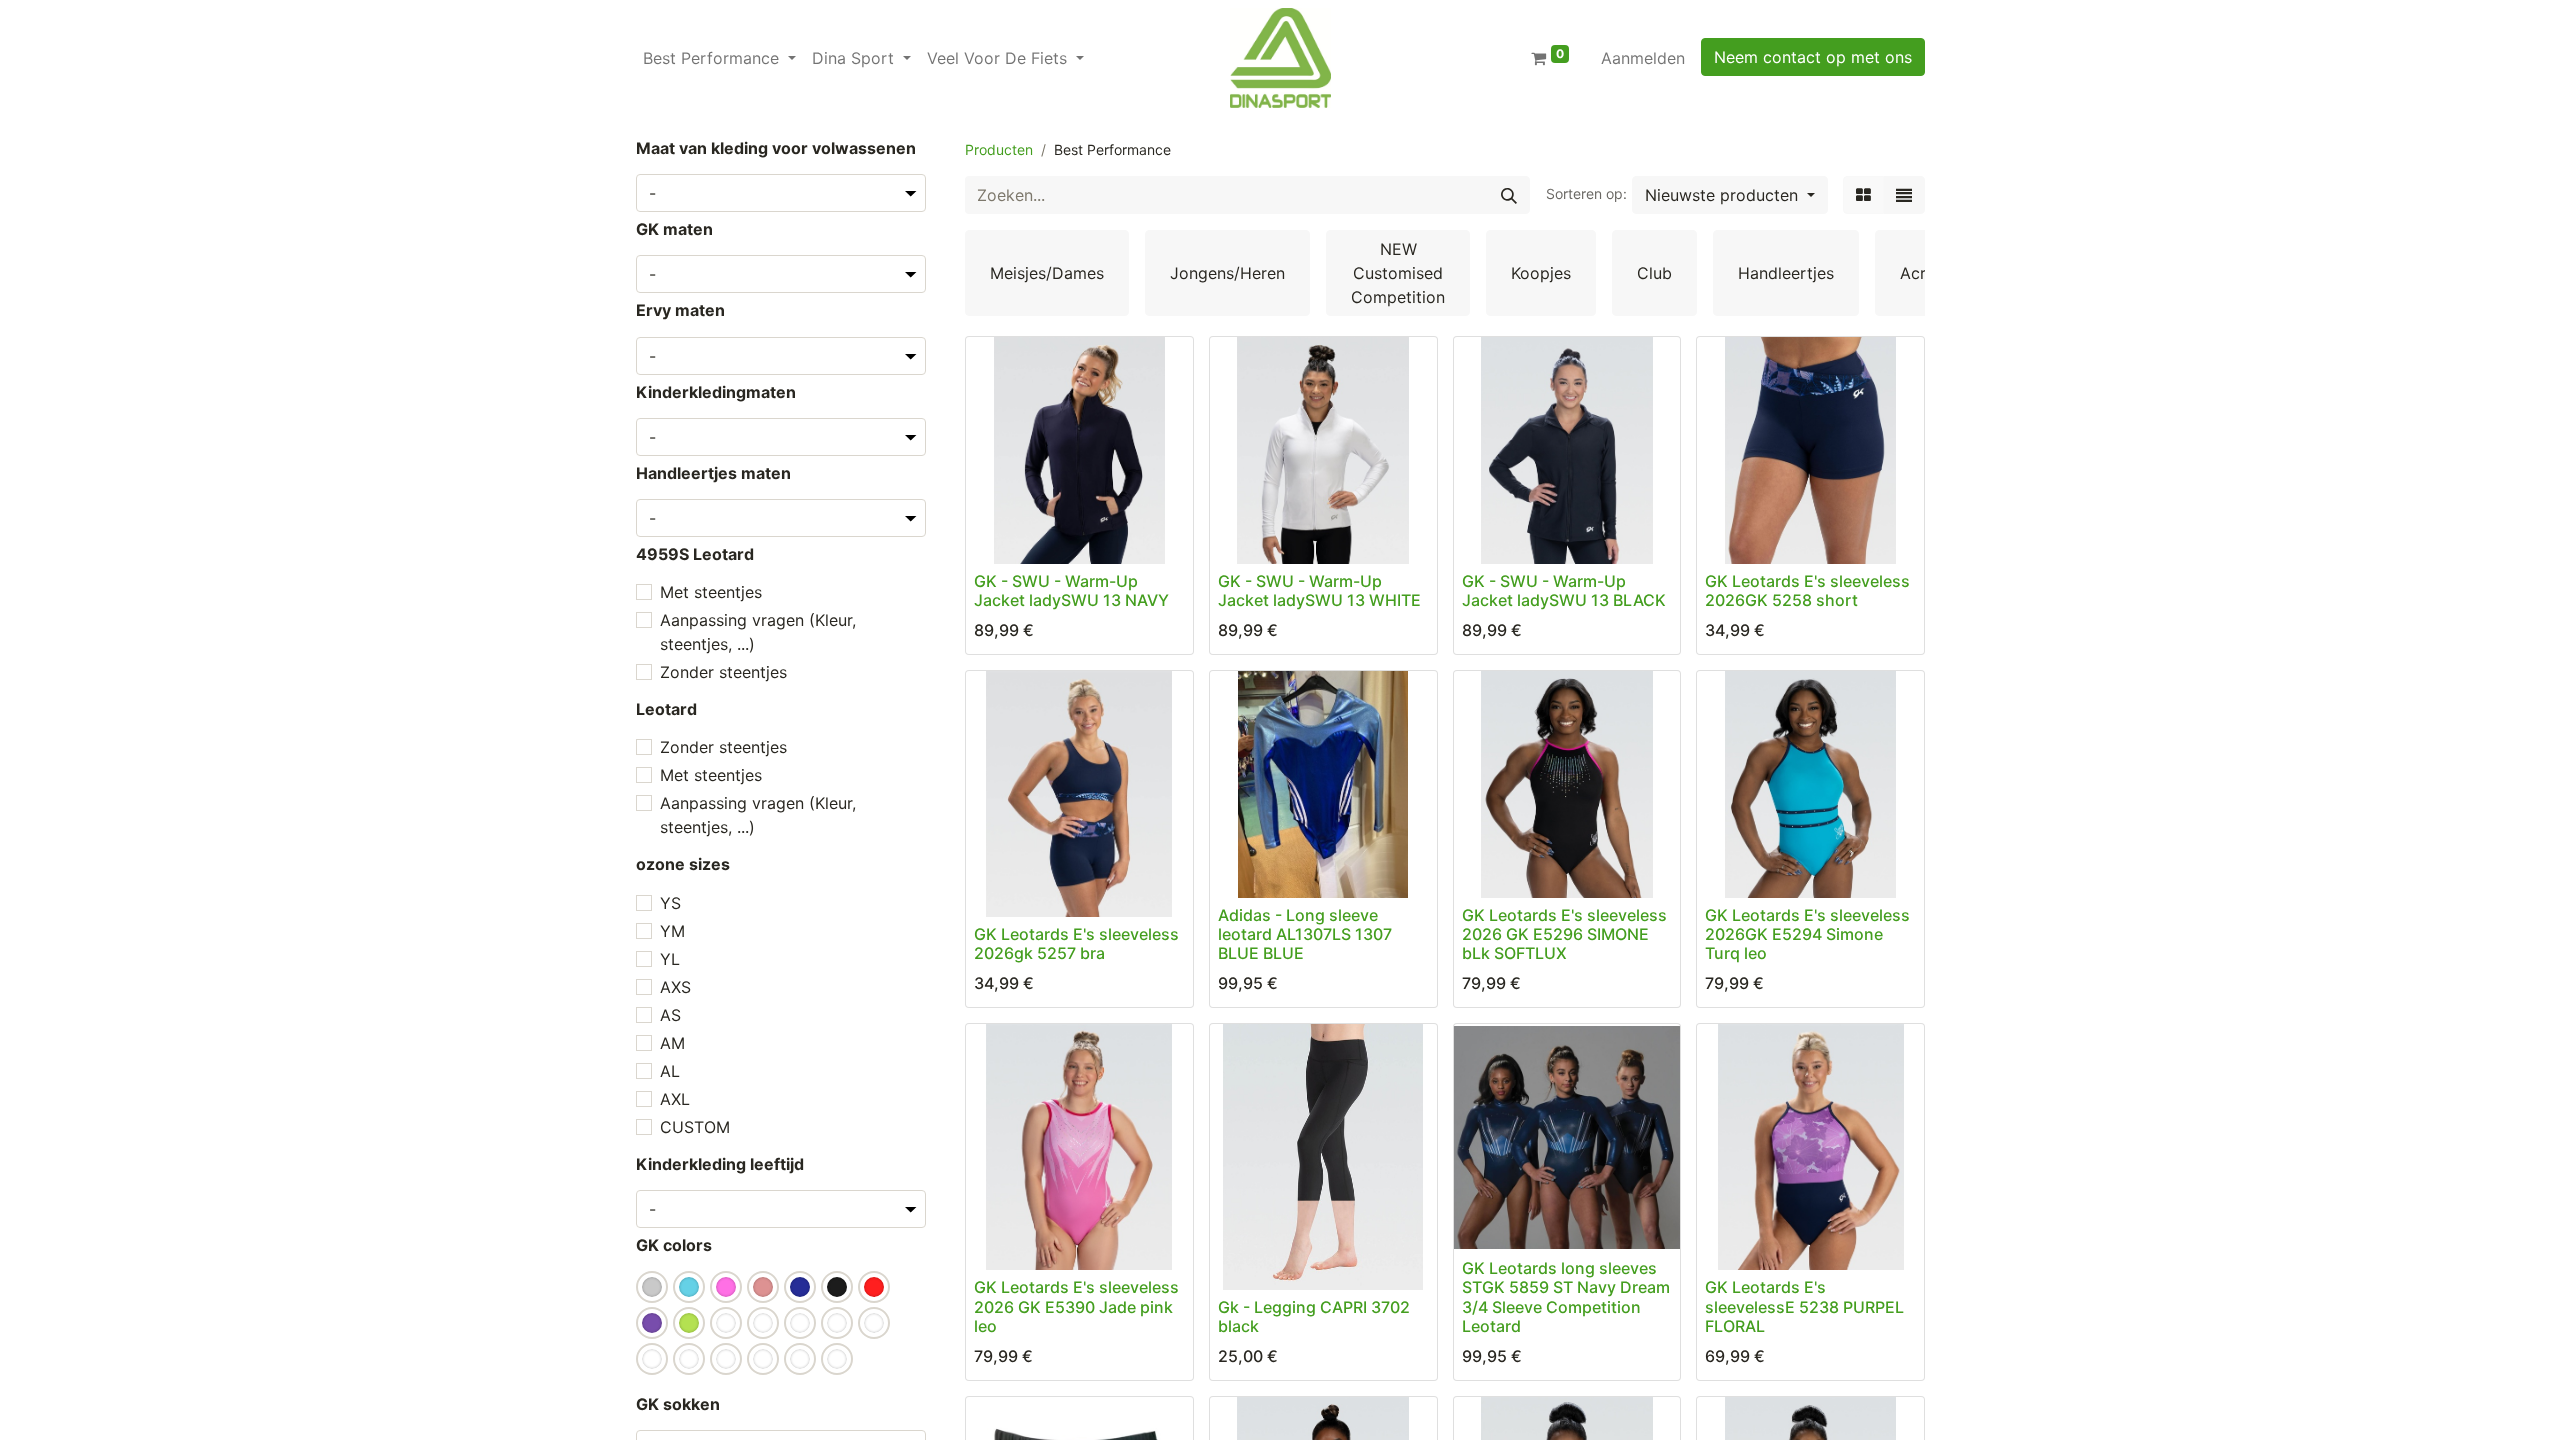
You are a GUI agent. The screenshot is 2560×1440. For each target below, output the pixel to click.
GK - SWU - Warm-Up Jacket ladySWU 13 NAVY (1071, 590)
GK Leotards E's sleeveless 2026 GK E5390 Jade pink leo (1076, 1306)
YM (672, 931)
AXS (675, 987)
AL (670, 1071)
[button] (1730, 195)
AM (672, 1043)
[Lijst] (1904, 195)
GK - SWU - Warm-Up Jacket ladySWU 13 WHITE (1319, 590)
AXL (675, 1099)
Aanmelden (1643, 58)
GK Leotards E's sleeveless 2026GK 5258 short (1807, 590)
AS (670, 1015)
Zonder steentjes (723, 672)
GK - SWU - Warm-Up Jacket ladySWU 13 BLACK (1564, 590)
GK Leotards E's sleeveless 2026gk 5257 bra (1076, 943)
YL (670, 959)
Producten (999, 149)
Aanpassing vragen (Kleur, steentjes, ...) (758, 632)
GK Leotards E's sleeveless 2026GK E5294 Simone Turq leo (1807, 934)
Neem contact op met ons (1813, 57)
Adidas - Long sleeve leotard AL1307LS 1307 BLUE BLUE (1305, 934)
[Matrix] (1863, 195)
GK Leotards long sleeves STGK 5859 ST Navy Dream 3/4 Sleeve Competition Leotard (1566, 1297)
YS (670, 903)
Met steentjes (711, 592)
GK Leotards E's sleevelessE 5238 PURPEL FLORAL (1804, 1306)
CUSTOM (695, 1127)
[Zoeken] (1509, 195)
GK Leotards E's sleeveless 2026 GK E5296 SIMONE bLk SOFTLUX (1564, 934)
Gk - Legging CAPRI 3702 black (1314, 1316)
